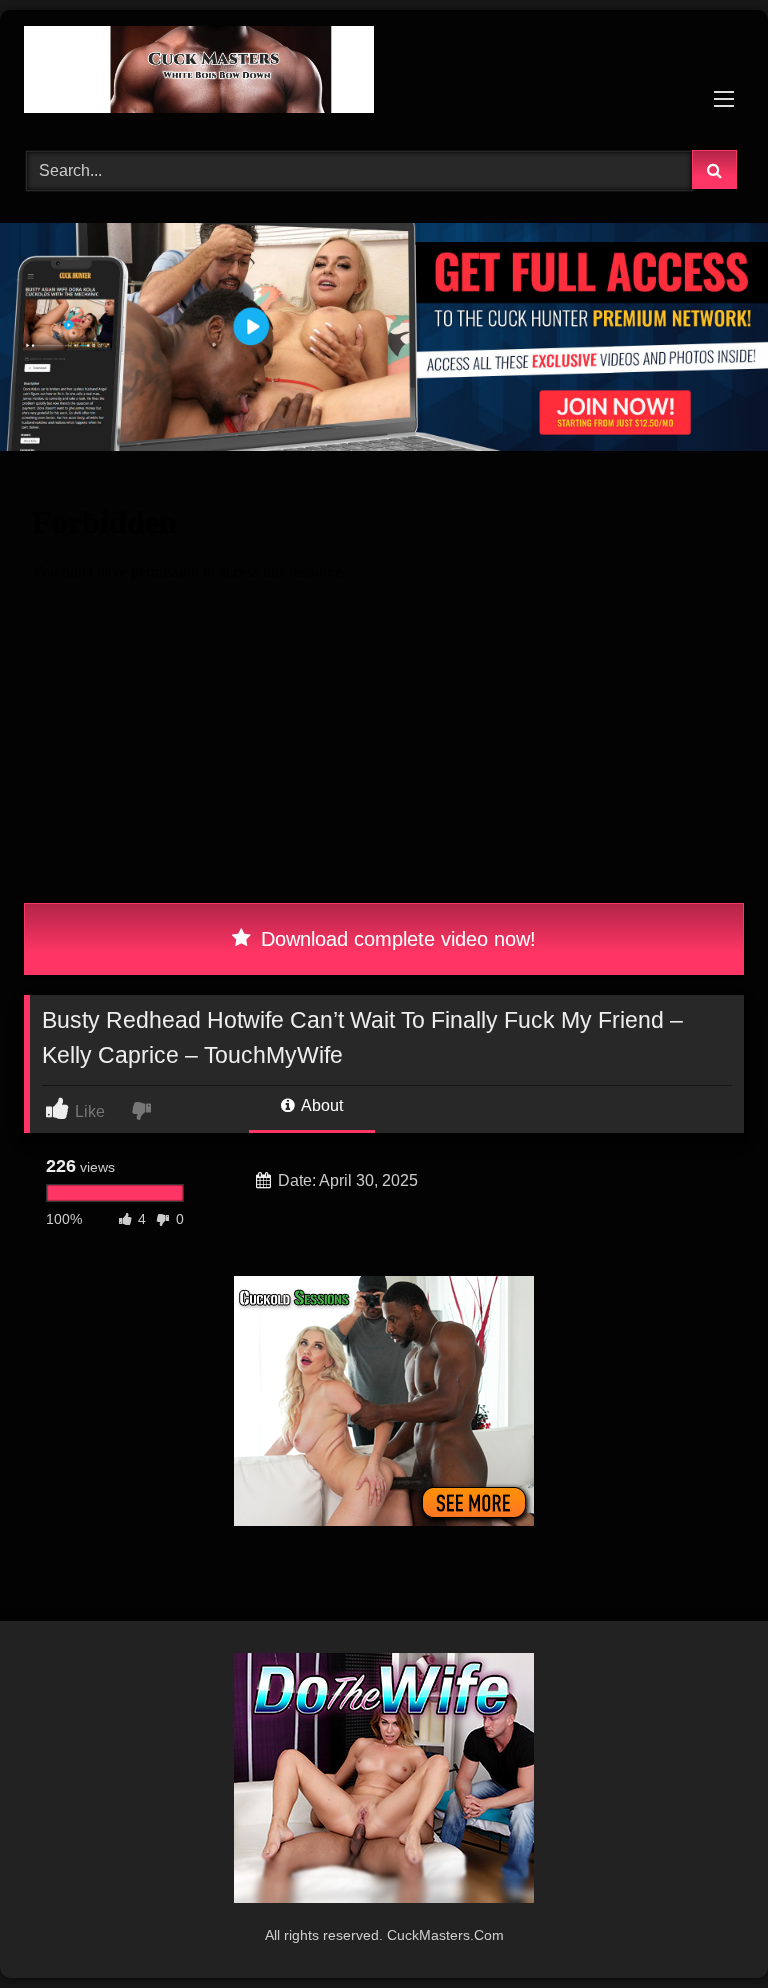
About (320, 1105)
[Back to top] (706, 1928)
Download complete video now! (395, 939)
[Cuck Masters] (384, 73)
